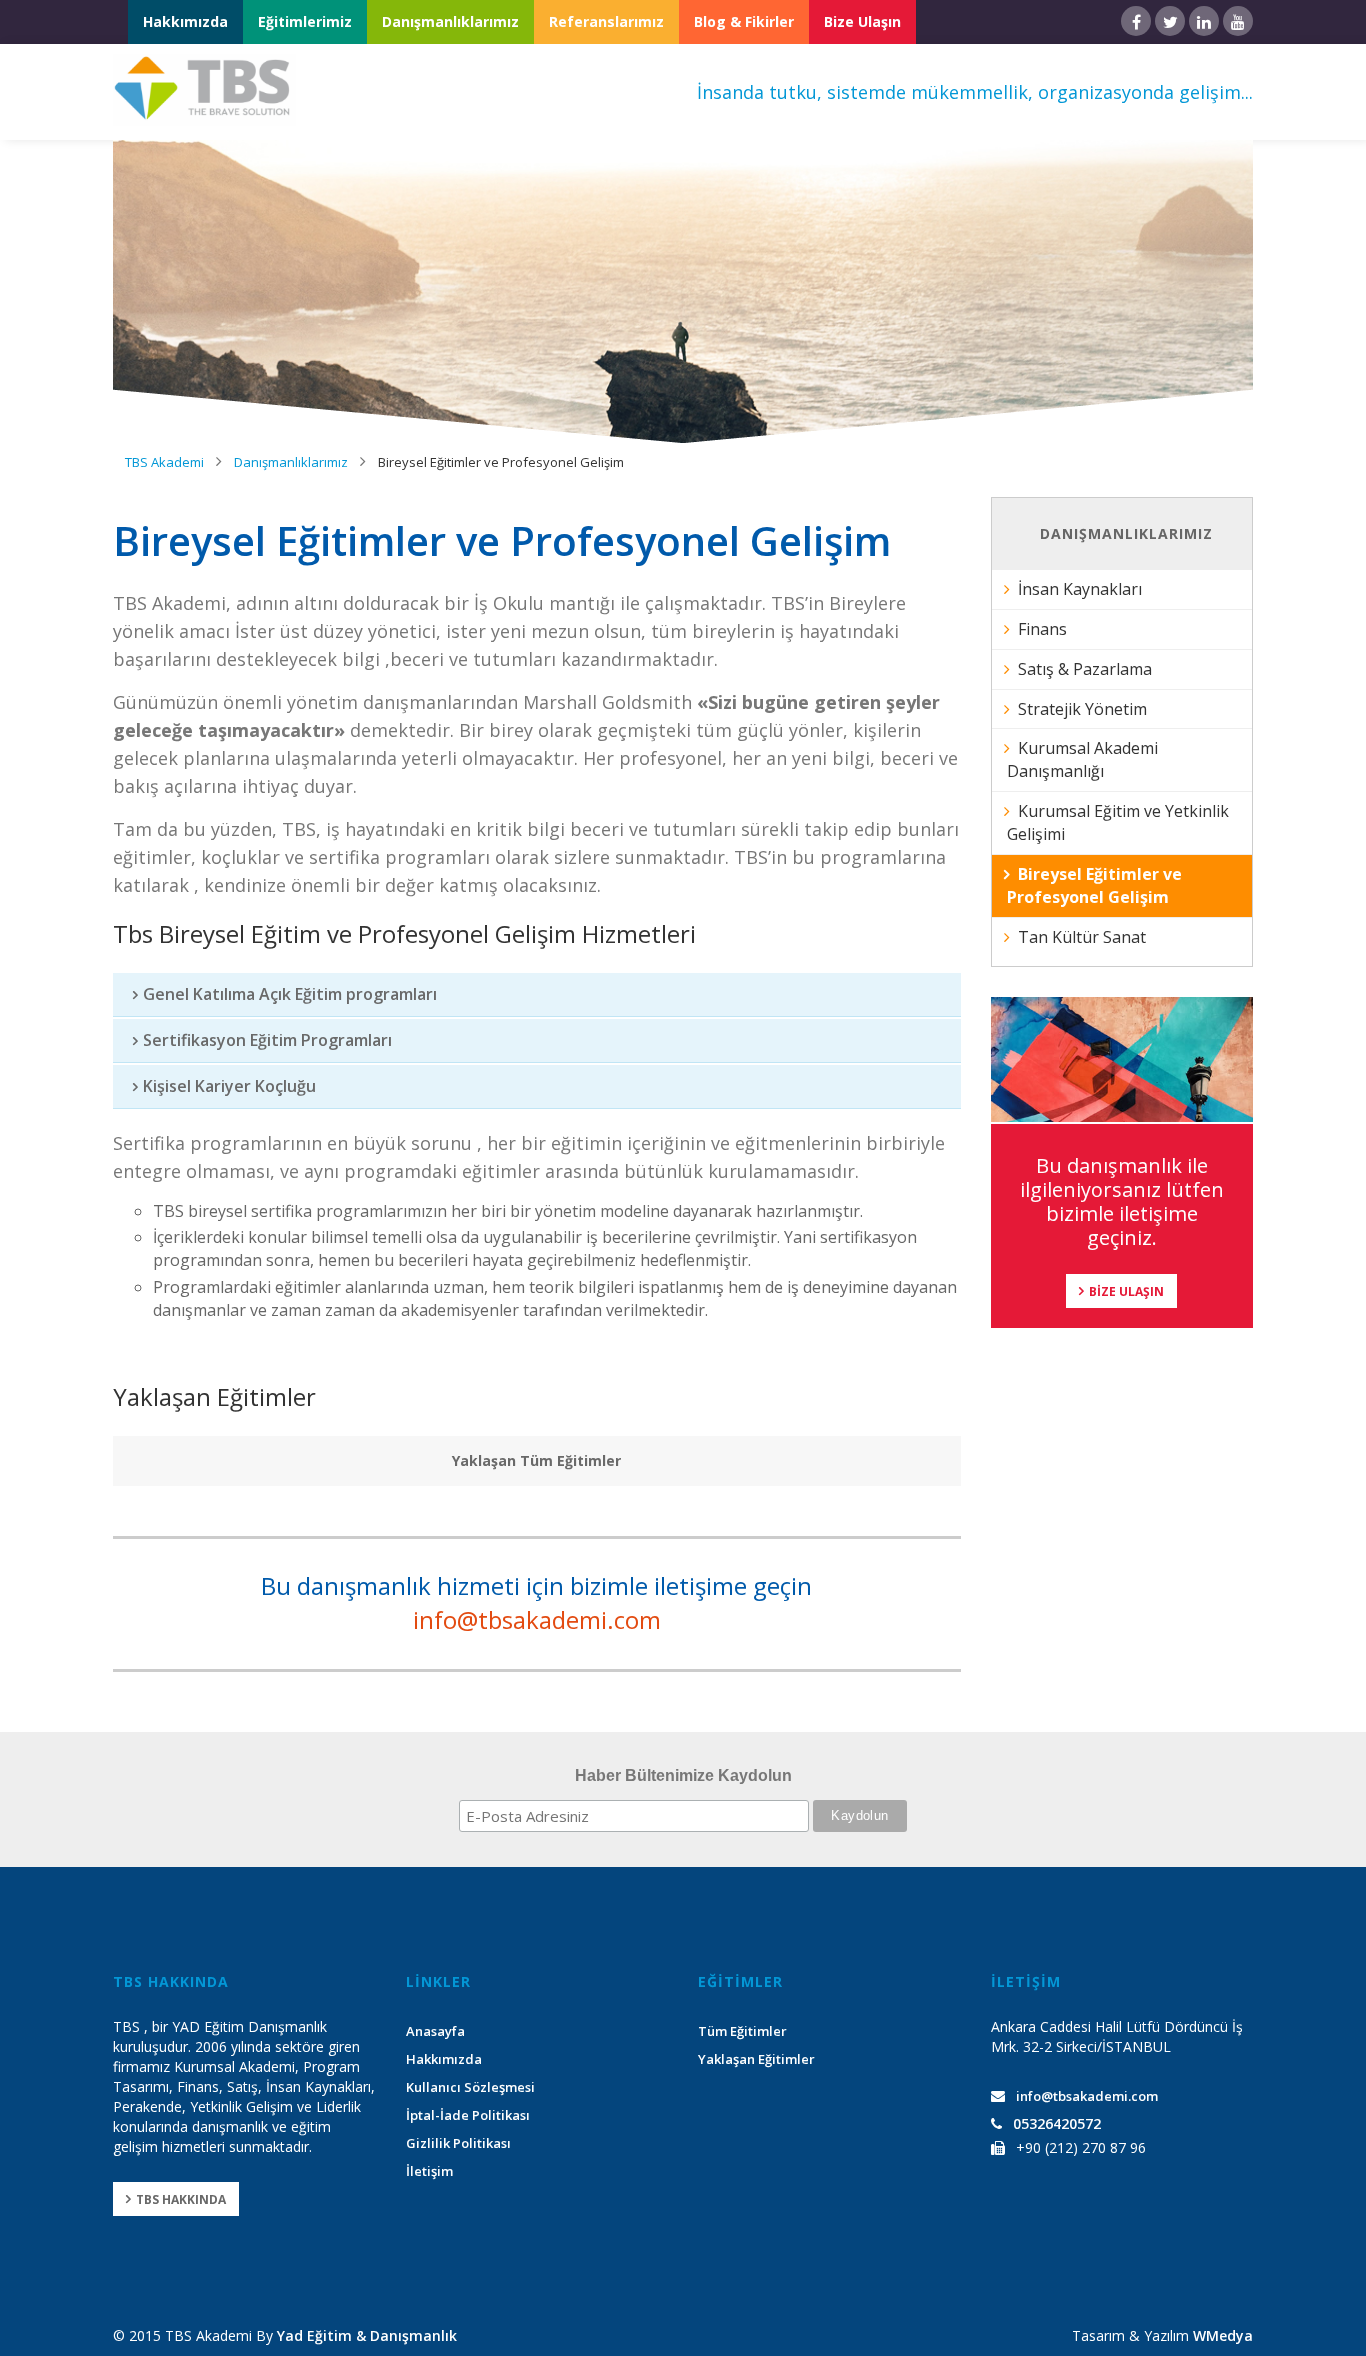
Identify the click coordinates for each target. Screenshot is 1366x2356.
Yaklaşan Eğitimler (756, 2059)
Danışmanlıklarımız (450, 21)
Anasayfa (435, 2031)
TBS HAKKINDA (181, 2199)
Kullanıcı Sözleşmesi (470, 2087)
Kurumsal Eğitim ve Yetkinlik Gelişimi (1118, 822)
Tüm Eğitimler (742, 2031)
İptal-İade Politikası (468, 2115)
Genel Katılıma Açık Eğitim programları (290, 994)
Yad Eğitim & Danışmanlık (367, 2335)
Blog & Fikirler (744, 21)
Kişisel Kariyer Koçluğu (229, 1086)
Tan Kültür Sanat (1082, 937)
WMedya (1223, 2335)
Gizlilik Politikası (458, 2143)
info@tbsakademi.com (537, 1619)
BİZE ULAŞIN (1126, 1291)
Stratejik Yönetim (1082, 709)
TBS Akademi (164, 462)
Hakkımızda (185, 21)
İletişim (429, 2171)
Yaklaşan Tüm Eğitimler (536, 1460)
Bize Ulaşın (862, 21)
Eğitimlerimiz (305, 21)
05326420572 (1057, 2123)
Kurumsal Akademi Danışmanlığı (1082, 759)
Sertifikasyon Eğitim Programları (267, 1040)
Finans (1042, 629)
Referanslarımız (606, 21)
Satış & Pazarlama (1085, 669)
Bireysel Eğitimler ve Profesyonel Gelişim (501, 462)
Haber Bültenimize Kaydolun (683, 1775)
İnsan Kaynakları (1080, 589)
